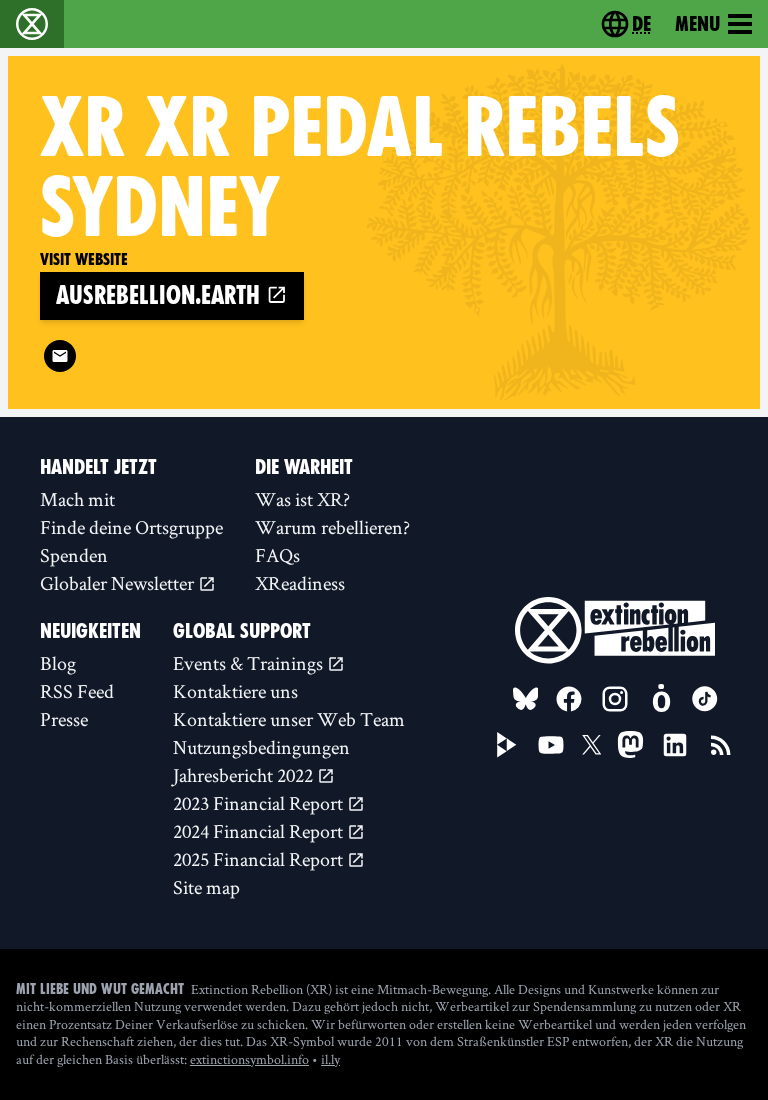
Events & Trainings (250, 663)
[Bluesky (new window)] (526, 699)
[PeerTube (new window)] (507, 745)
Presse (64, 719)
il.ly (330, 1059)
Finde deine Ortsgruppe (131, 527)
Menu (697, 24)
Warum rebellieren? (332, 527)
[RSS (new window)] (721, 745)
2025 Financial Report (260, 859)
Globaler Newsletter (119, 583)
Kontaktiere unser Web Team (289, 719)
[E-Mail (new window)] (60, 356)
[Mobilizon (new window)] (661, 699)
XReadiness (300, 583)
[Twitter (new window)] (592, 745)
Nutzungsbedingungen (261, 747)
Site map (206, 887)
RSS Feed (77, 691)
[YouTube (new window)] (551, 745)
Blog (58, 663)
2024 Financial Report (260, 831)
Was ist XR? (302, 499)
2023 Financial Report (260, 803)
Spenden (74, 555)
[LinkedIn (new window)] (675, 745)
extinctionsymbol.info (249, 1059)
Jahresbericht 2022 (245, 775)
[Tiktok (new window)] (705, 699)
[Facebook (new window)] (569, 699)
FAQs (277, 555)
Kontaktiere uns (235, 691)
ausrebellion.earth (161, 295)
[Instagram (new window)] (615, 699)
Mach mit (77, 499)
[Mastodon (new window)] (630, 744)
